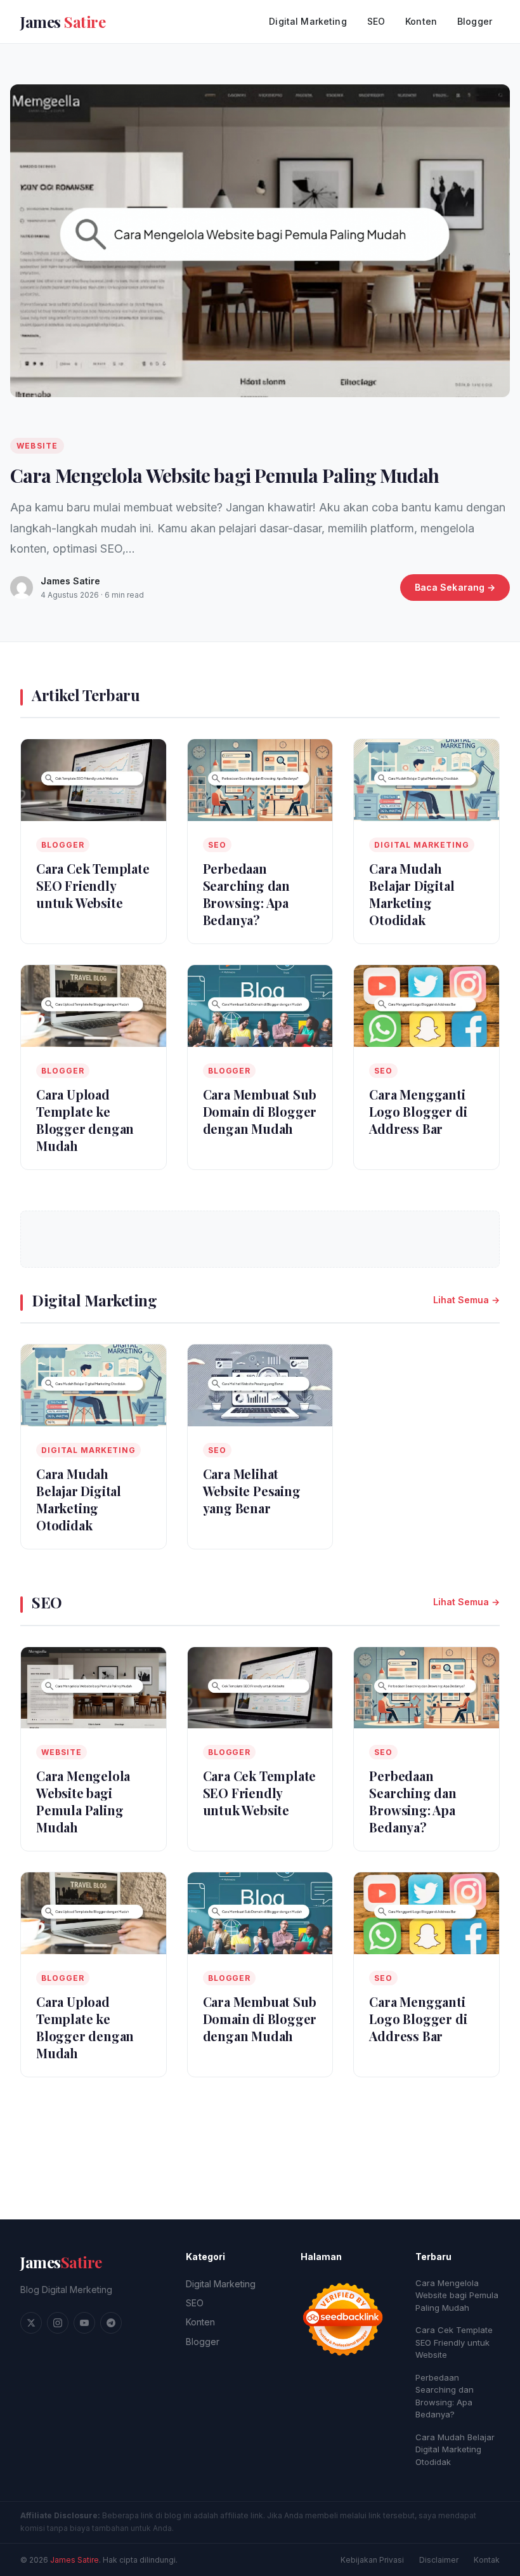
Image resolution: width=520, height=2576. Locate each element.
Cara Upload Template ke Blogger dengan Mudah (85, 1120)
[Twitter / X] (31, 2323)
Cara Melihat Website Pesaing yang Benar (252, 1491)
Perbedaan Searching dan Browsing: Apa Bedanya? (246, 894)
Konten (421, 21)
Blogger (475, 21)
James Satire (75, 2560)
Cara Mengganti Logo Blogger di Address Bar (418, 1111)
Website (37, 446)
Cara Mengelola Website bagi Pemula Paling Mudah (224, 475)
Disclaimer (439, 2560)
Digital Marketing (308, 21)
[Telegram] (111, 2323)
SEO (376, 21)
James (61, 2262)
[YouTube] (84, 2323)
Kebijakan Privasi (372, 2560)
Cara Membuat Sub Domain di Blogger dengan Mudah (260, 1111)
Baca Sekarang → (455, 587)
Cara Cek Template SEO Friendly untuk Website (93, 885)
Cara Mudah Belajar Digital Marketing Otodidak (412, 894)
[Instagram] (58, 2323)
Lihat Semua (461, 1300)
